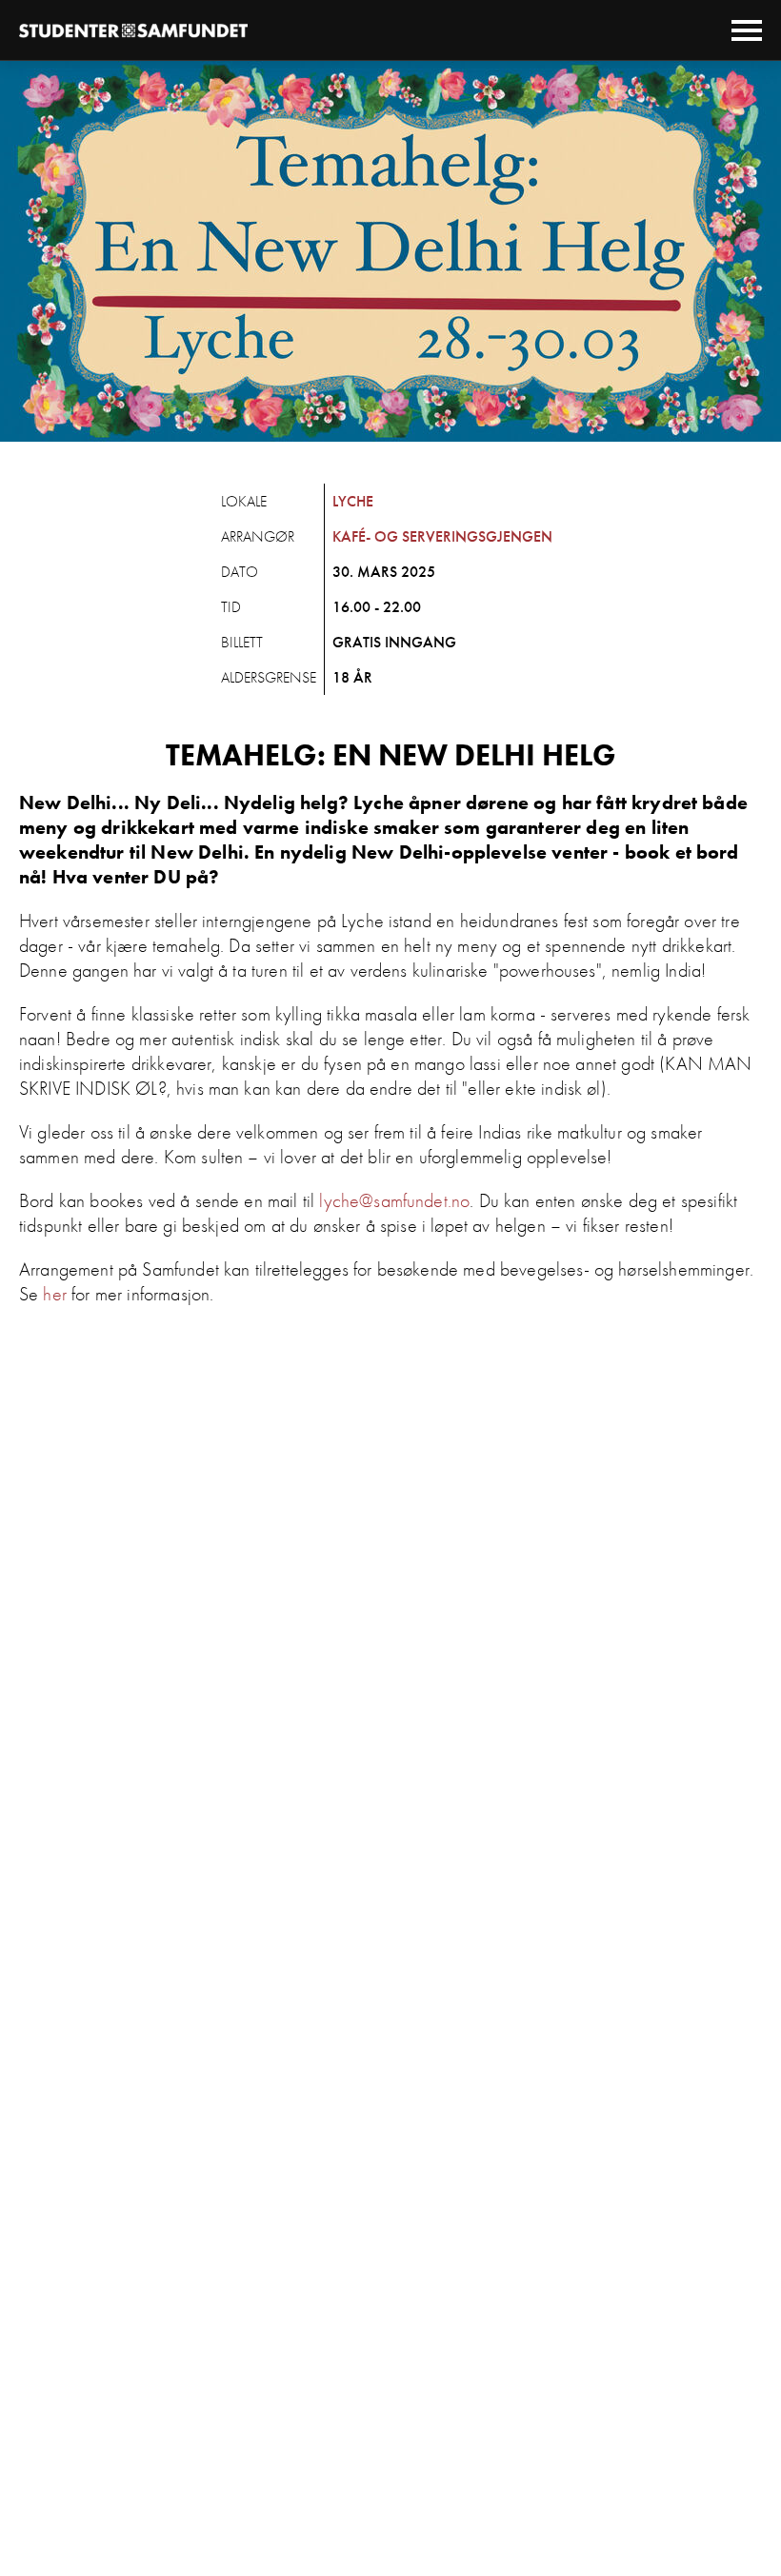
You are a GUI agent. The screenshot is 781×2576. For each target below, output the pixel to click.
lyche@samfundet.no (394, 1200)
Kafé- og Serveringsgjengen (442, 536)
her (54, 1294)
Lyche (353, 501)
